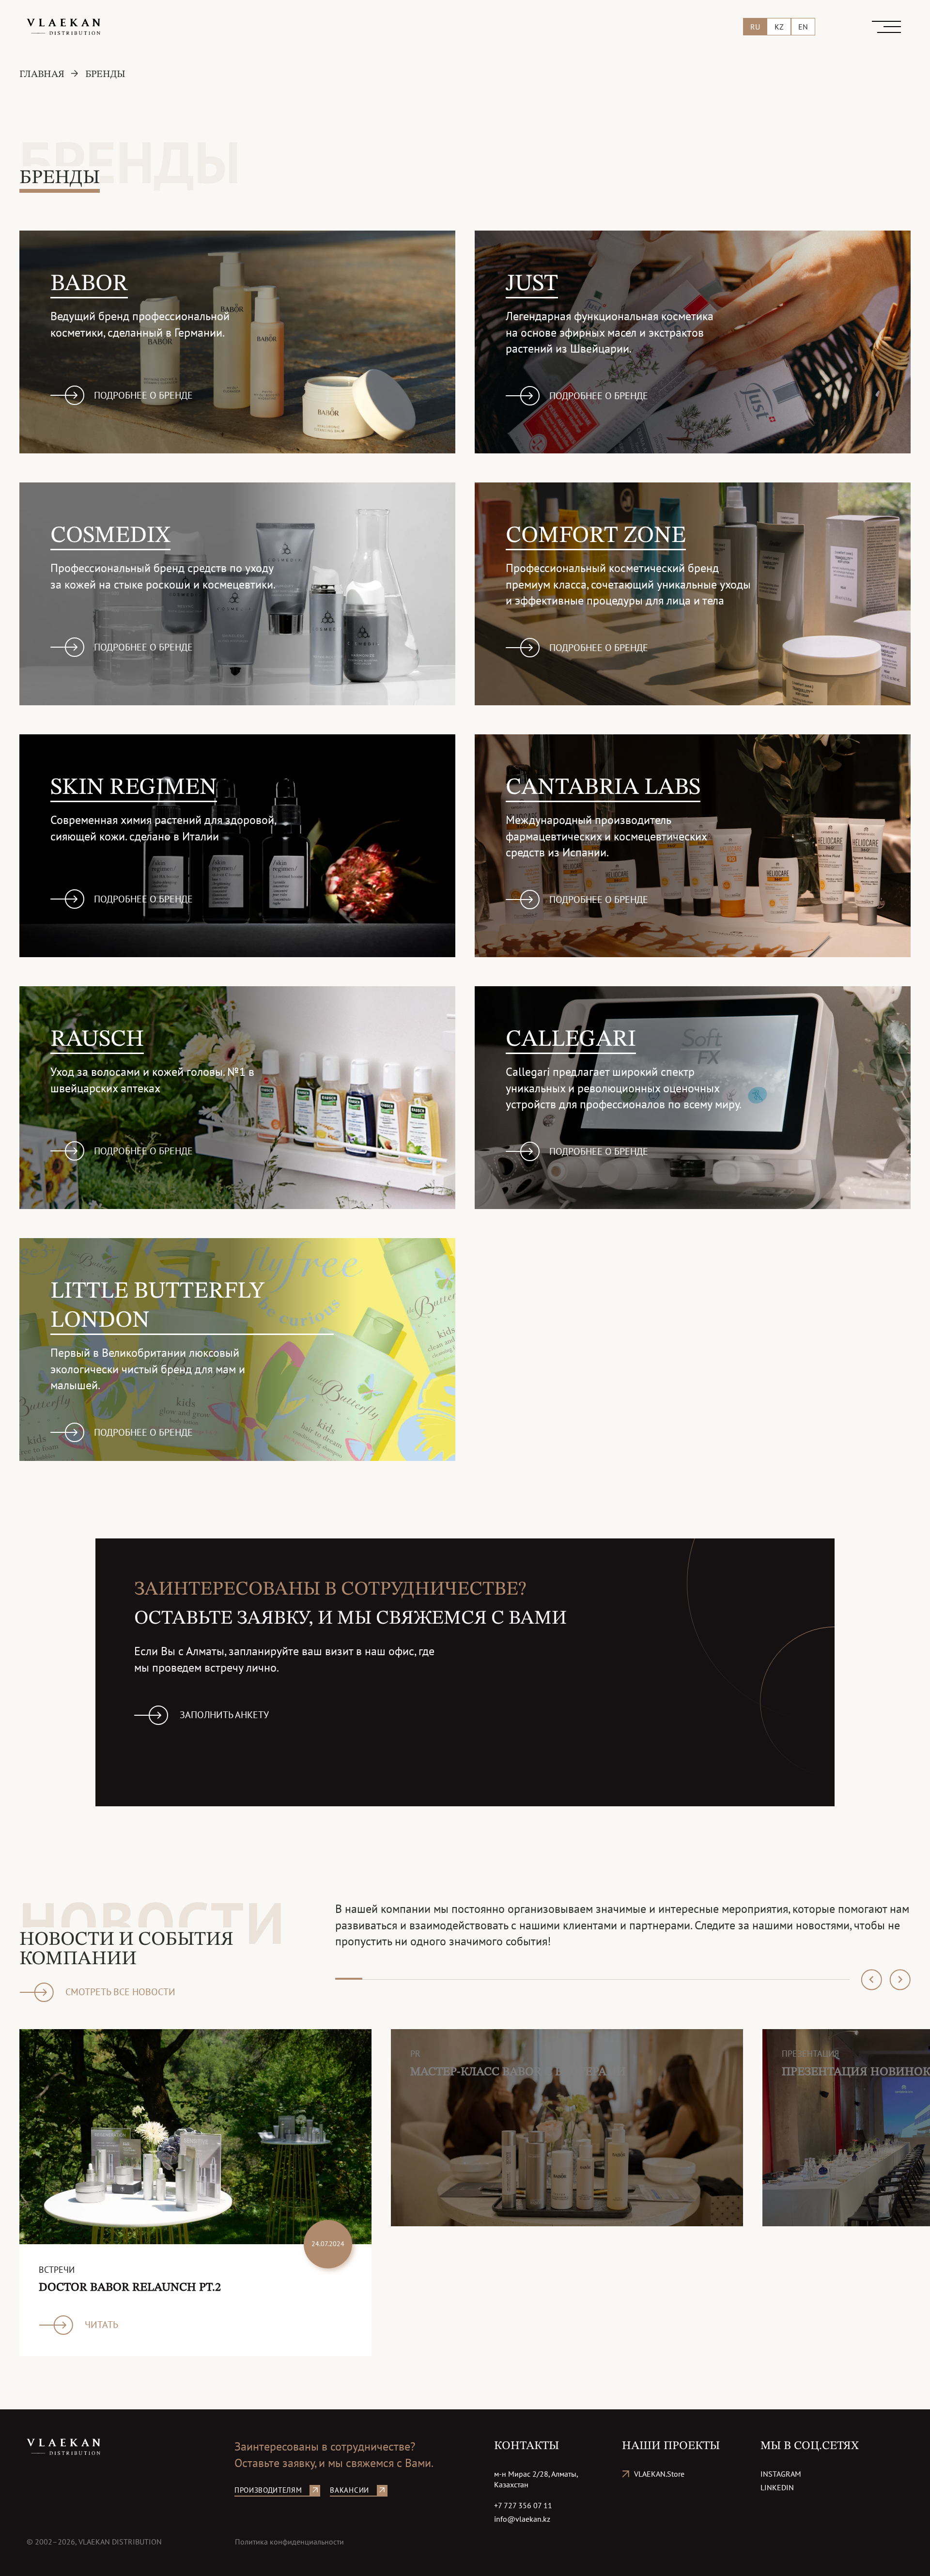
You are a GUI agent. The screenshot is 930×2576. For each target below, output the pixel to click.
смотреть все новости (120, 1992)
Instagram (781, 2474)
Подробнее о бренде (143, 395)
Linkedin (777, 2487)
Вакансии (349, 2490)
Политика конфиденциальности (289, 2542)
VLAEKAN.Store (659, 2474)
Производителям (268, 2490)
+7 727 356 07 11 (523, 2505)
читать (101, 2325)
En (803, 27)
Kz (779, 27)
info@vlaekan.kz (522, 2519)
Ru (755, 27)
